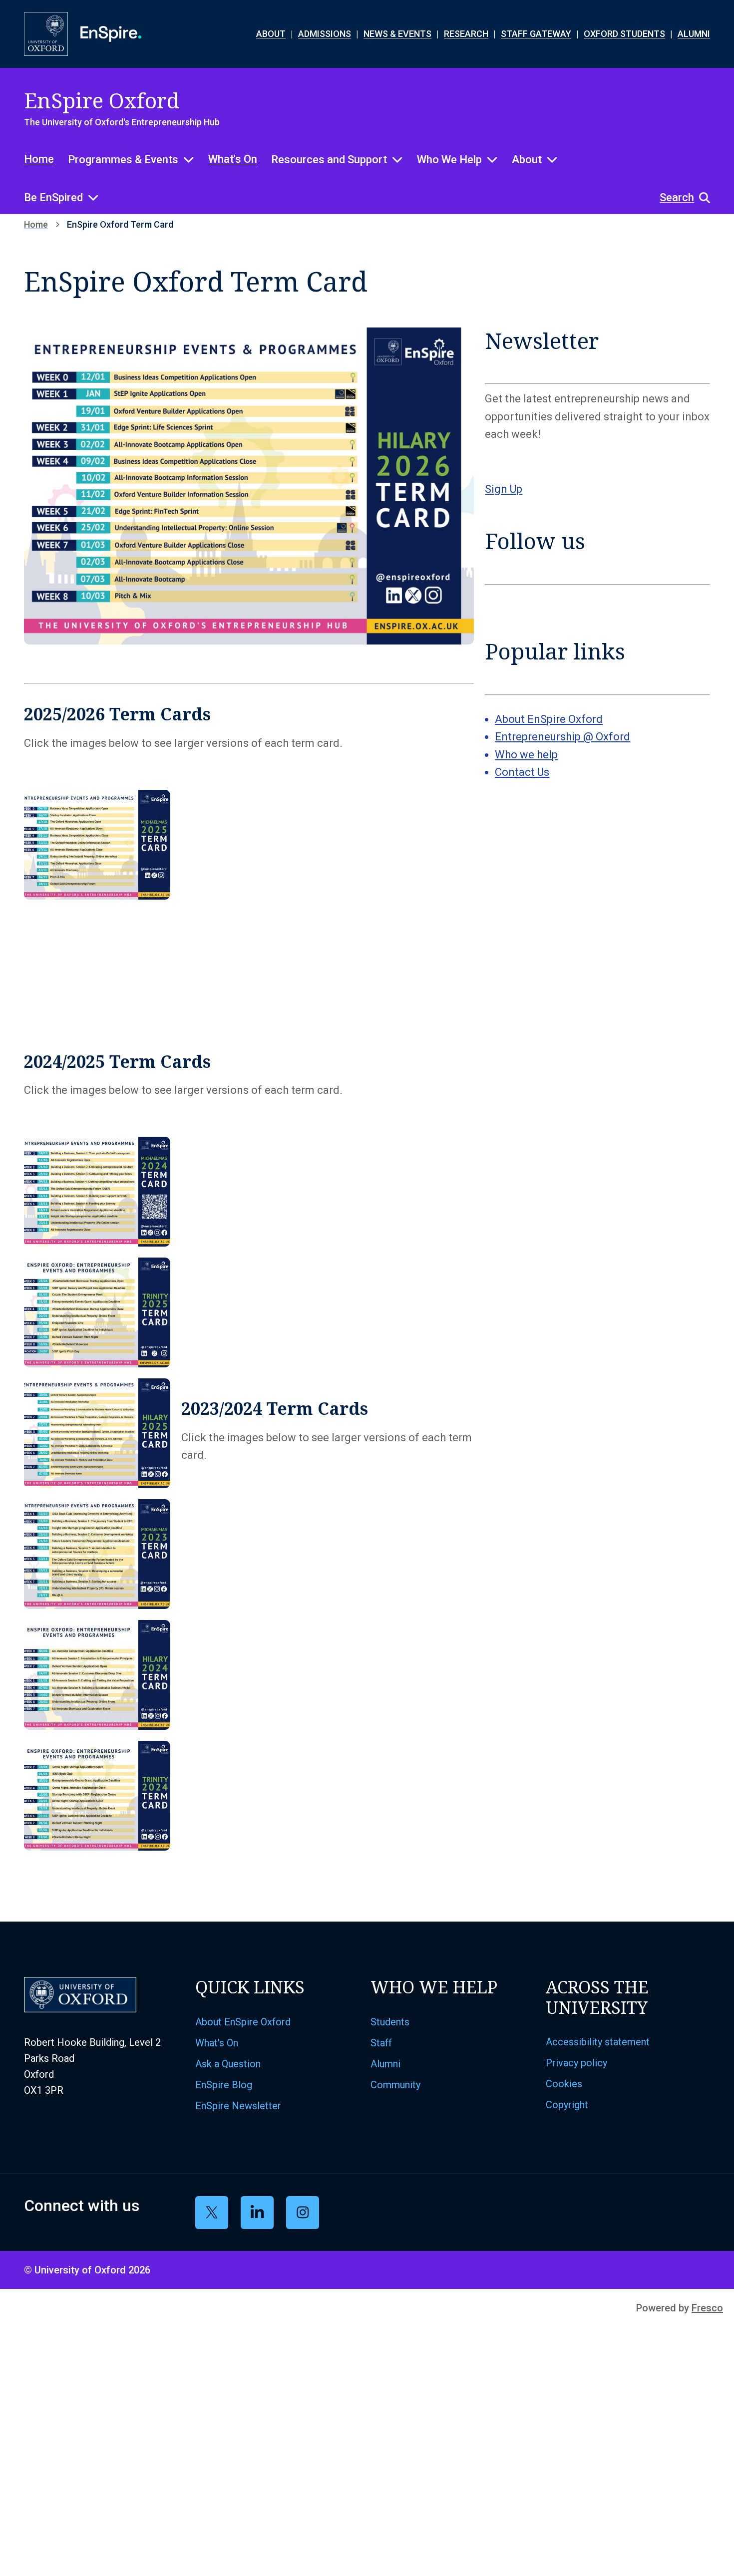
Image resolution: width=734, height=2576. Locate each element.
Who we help (526, 755)
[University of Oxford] (46, 34)
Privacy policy (576, 2063)
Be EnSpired (53, 197)
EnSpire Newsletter (238, 2106)
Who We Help (449, 160)
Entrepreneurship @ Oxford (562, 737)
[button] (680, 198)
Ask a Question (228, 2064)
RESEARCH (466, 34)
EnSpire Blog (224, 2085)
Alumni (385, 2064)
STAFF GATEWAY (536, 34)
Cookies (564, 2084)
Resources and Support (329, 160)
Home (39, 159)
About (527, 160)
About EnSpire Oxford (549, 719)
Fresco (707, 2308)
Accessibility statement (598, 2042)
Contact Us (522, 772)
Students (390, 2022)
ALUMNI (694, 34)
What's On (233, 159)
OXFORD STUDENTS (624, 34)
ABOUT (271, 34)
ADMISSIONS (325, 34)
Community (395, 2085)
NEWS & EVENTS (397, 34)
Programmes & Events (123, 160)
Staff (381, 2043)
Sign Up (504, 489)
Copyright (567, 2105)
